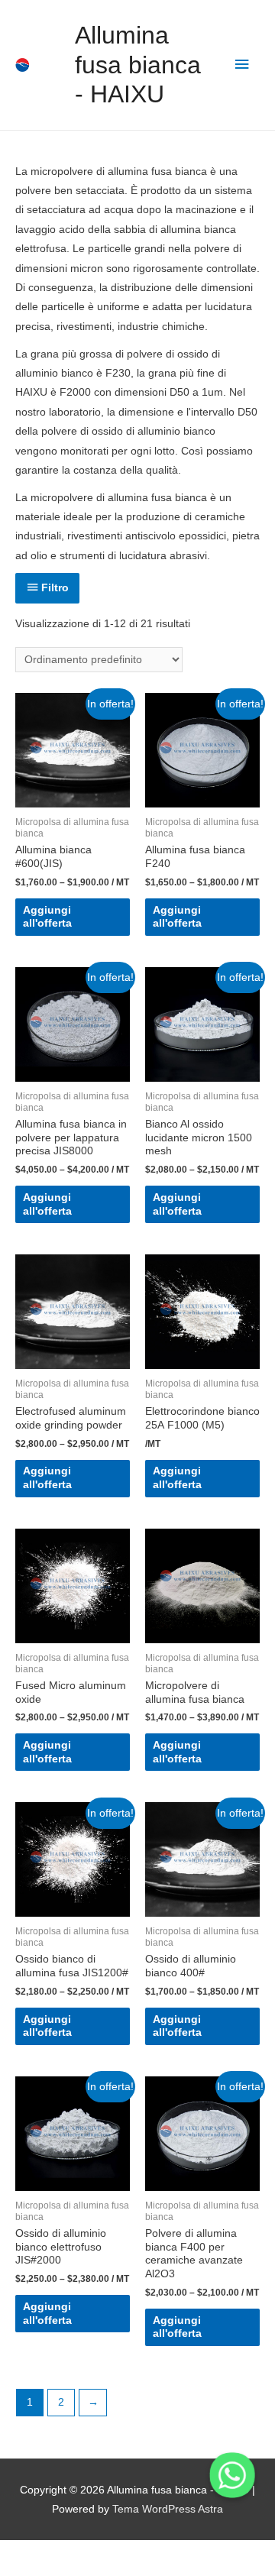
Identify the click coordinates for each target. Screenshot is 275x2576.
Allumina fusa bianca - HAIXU (138, 65)
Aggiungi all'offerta (47, 917)
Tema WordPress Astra (168, 2509)
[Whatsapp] (232, 2475)
